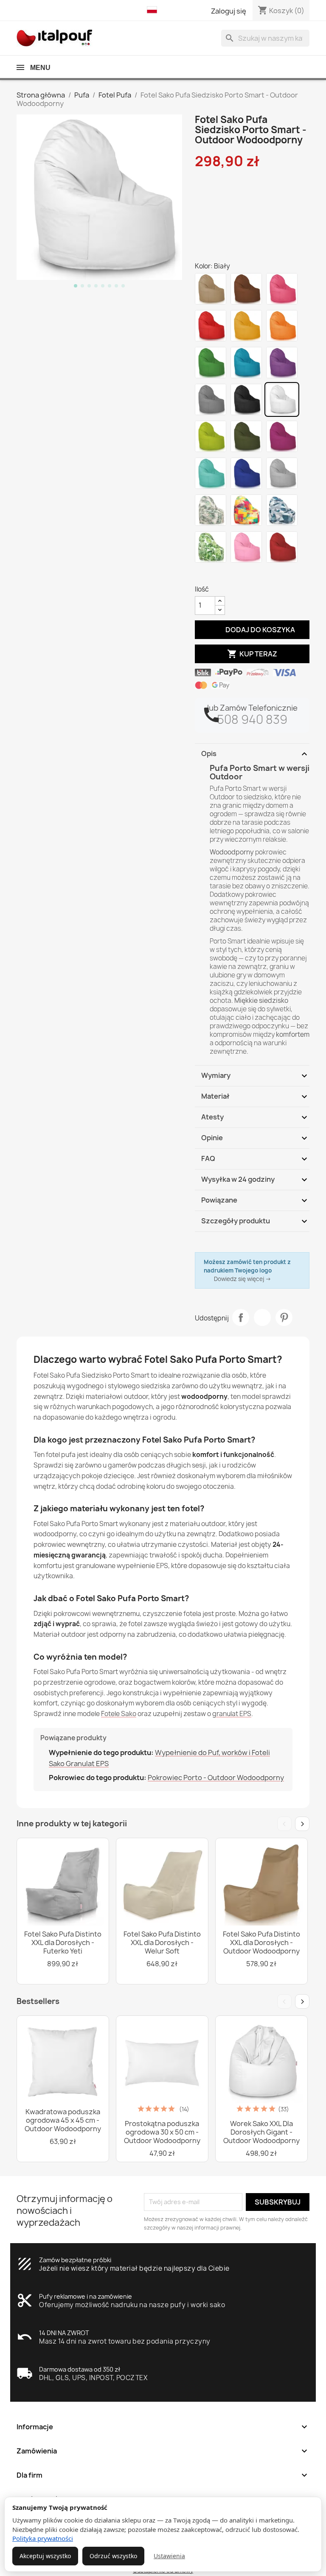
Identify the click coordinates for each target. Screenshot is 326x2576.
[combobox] (265, 38)
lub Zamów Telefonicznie (252, 708)
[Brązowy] (246, 289)
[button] (154, 10)
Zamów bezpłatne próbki (75, 2260)
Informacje (163, 2427)
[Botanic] (211, 510)
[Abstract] (282, 510)
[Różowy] (282, 289)
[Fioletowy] (282, 363)
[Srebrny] (282, 473)
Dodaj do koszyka (252, 629)
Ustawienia (169, 2556)
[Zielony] (211, 363)
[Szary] (211, 399)
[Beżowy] (211, 289)
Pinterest (284, 1317)
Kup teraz (252, 654)
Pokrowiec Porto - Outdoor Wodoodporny (216, 1778)
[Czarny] (246, 399)
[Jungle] (211, 547)
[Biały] (282, 399)
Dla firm (163, 2475)
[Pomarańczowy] (282, 326)
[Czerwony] (211, 326)
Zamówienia (163, 2451)
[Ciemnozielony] (246, 436)
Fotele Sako (119, 1714)
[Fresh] (246, 510)
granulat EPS (232, 1714)
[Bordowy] (282, 547)
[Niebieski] (246, 363)
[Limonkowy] (211, 436)
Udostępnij (241, 1317)
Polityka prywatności (43, 2538)
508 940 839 (252, 719)
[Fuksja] (282, 436)
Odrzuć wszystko (113, 2556)
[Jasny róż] (246, 547)
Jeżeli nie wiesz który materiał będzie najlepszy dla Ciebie (134, 2268)
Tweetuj (262, 1317)
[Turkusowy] (211, 473)
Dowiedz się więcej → (243, 1279)
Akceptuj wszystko (45, 2556)
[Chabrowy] (246, 473)
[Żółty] (246, 326)
